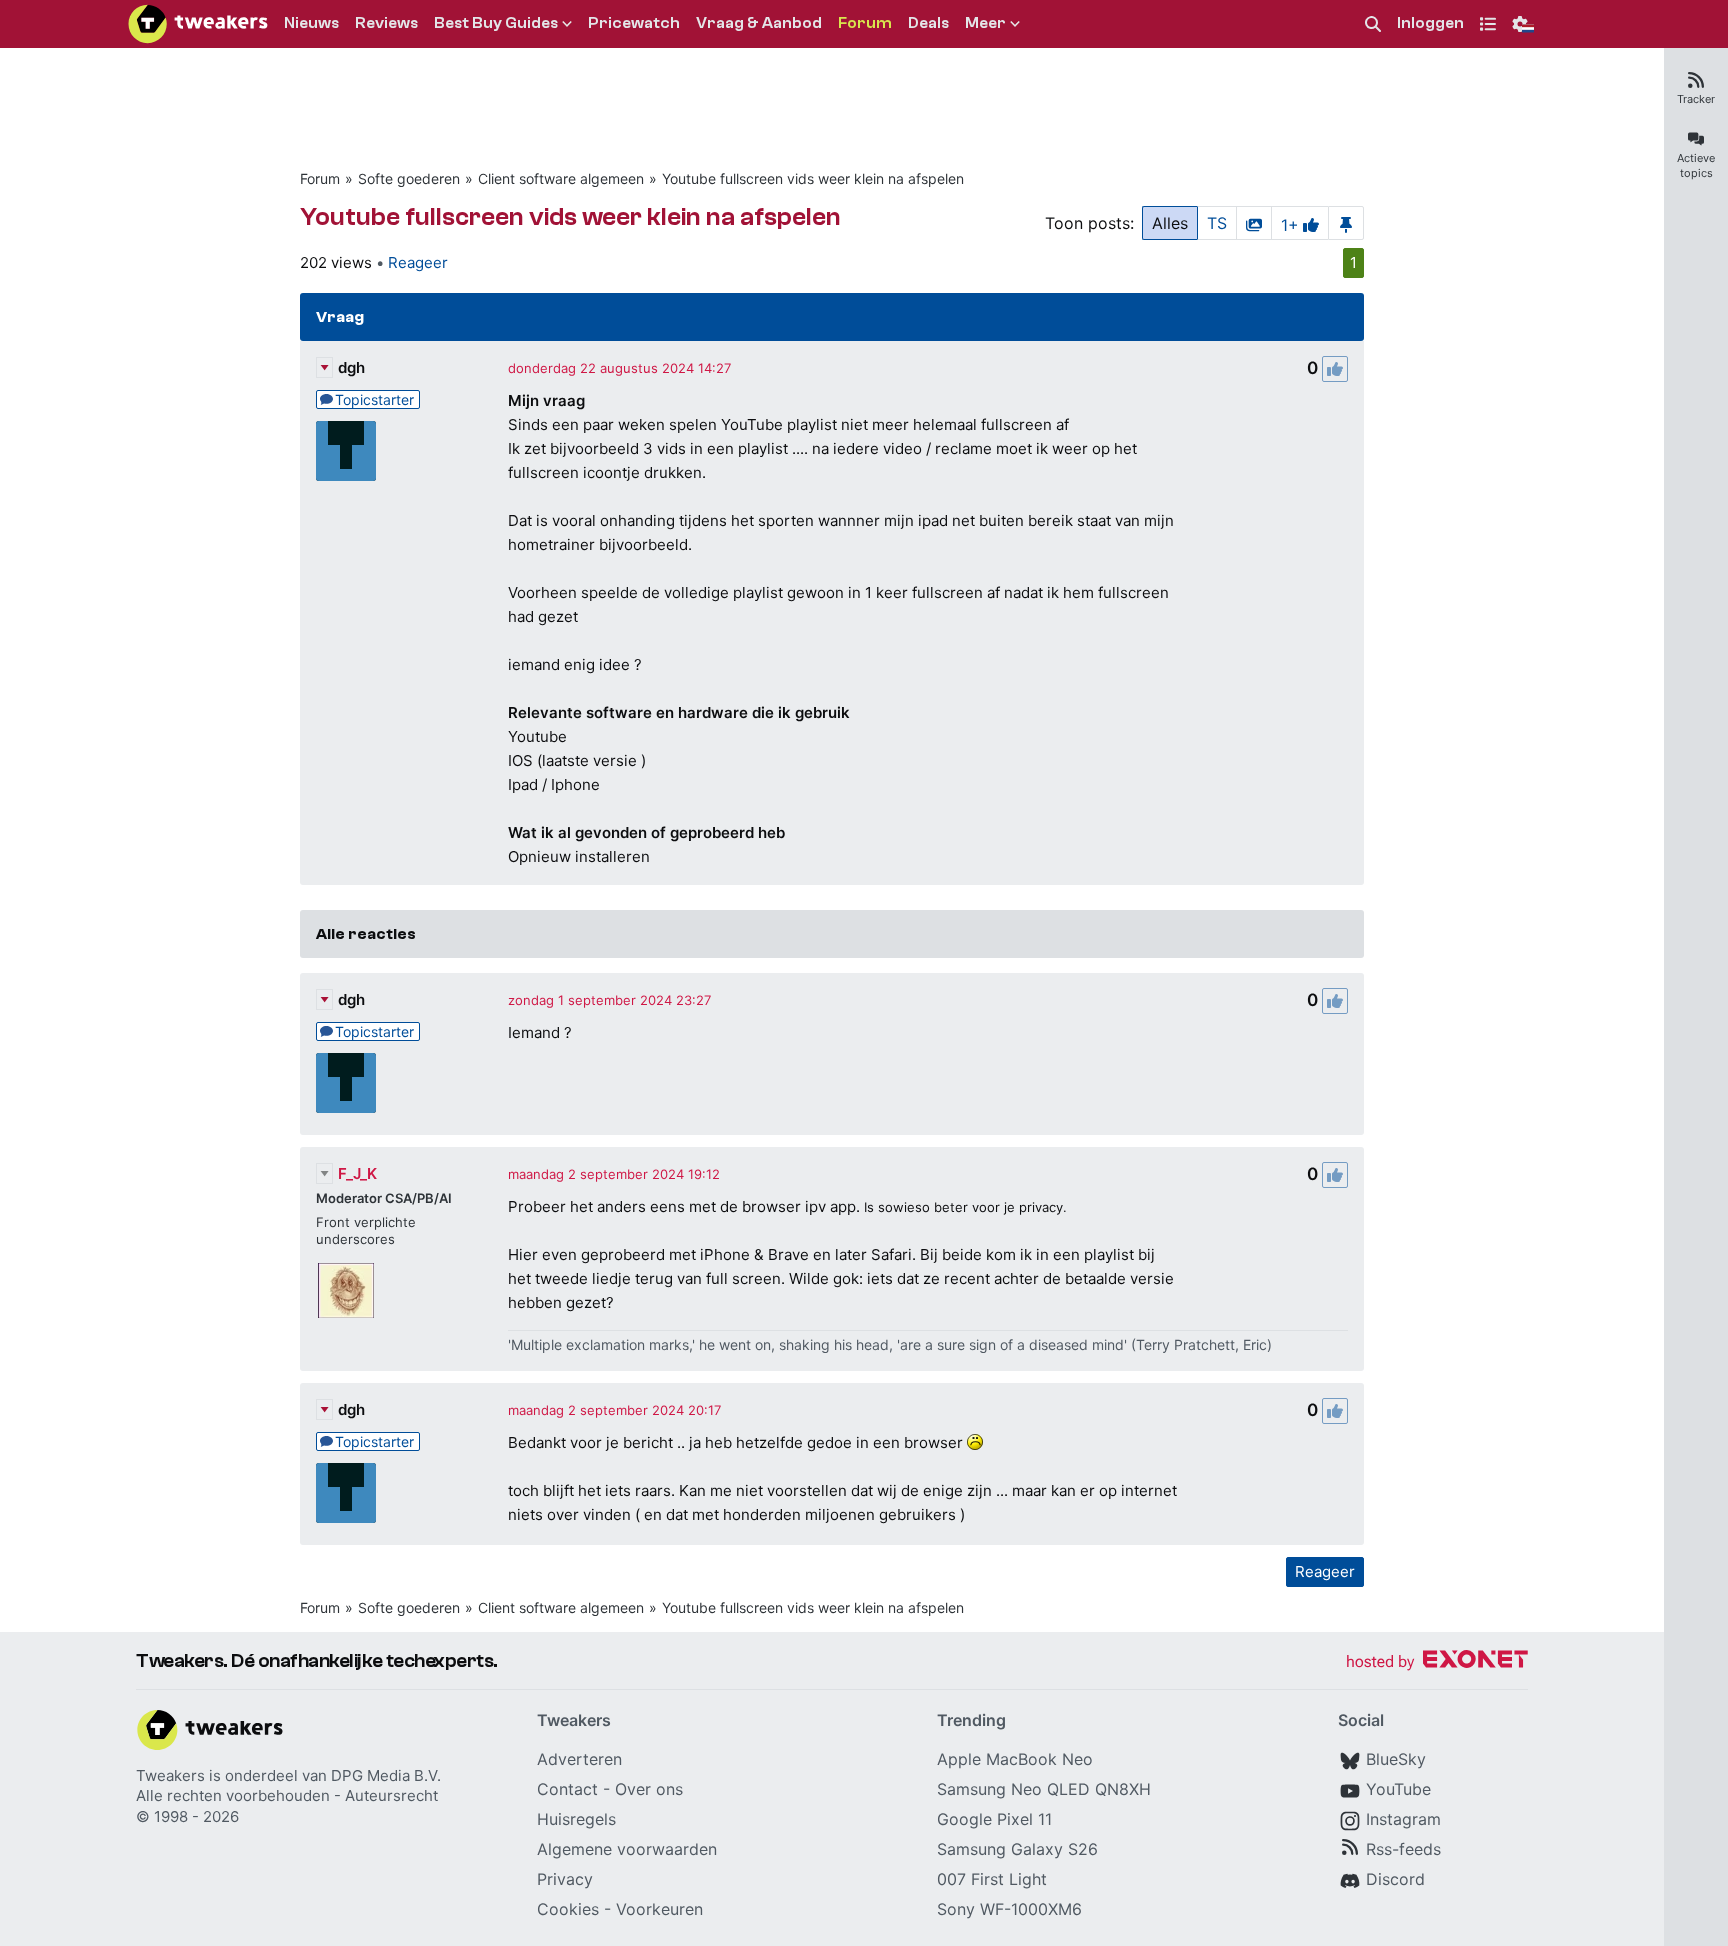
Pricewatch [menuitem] (634, 23)
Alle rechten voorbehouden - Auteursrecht (287, 1795)
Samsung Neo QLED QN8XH (1044, 1789)
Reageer (418, 262)
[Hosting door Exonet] (1437, 1662)
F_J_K (357, 1173)
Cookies (568, 1909)
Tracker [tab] (1696, 99)
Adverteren (579, 1759)
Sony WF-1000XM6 (1009, 1909)
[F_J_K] (346, 1291)
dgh (351, 367)
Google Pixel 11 (994, 1819)
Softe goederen (409, 178)
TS (1217, 223)
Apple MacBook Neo (1015, 1759)
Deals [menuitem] (928, 23)
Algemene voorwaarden (627, 1849)
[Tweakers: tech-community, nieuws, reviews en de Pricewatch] (198, 24)
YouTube (1398, 1789)
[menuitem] (1373, 24)
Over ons (649, 1789)
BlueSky (1396, 1759)
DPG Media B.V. (386, 1775)
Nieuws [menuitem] (311, 23)
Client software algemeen (561, 178)
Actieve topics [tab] (1696, 165)
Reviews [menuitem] (386, 23)
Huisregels (576, 1819)
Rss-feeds (1403, 1849)
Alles (1170, 223)
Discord (1395, 1879)
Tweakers (170, 1775)
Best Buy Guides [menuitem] (496, 23)
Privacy (565, 1879)
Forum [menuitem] (865, 23)
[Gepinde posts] (1346, 223)
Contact (567, 1789)
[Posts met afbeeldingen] (1254, 223)
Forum (320, 178)
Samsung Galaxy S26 (1017, 1849)
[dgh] (346, 451)
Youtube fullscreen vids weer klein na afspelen (813, 178)
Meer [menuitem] (985, 23)
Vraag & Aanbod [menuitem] (759, 23)
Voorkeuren (659, 1909)
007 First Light (992, 1879)
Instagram (1403, 1819)
